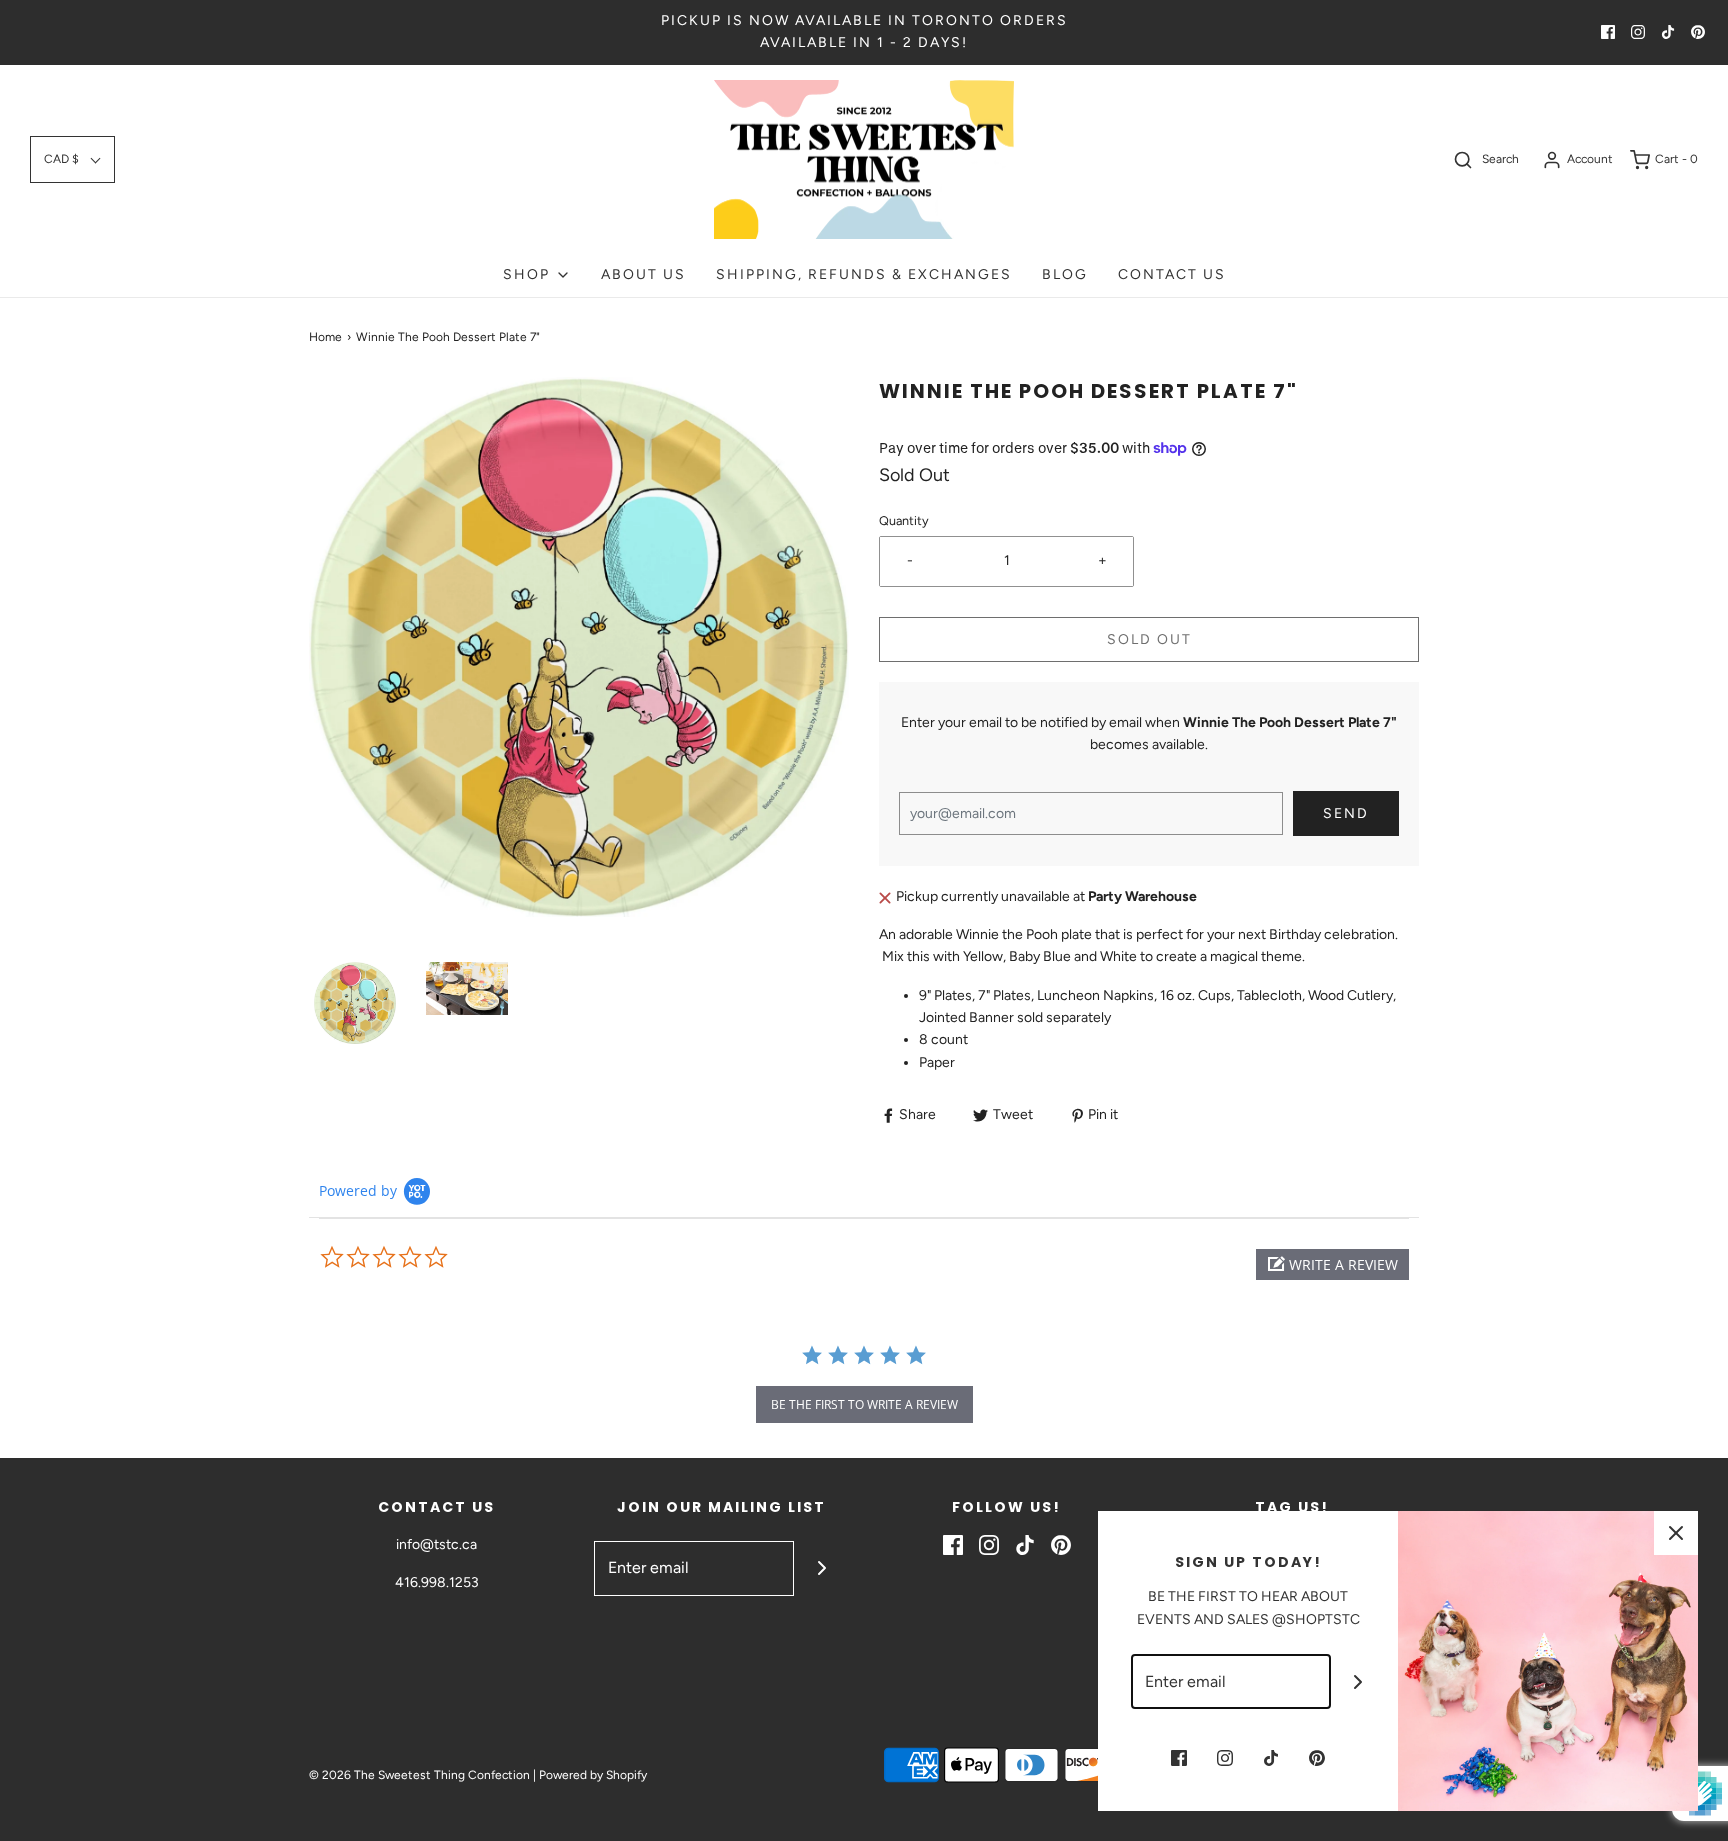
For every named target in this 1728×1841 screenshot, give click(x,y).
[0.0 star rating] (429, 1258)
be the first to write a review (864, 1404)
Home (325, 337)
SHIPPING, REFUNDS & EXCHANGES (864, 274)
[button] (72, 159)
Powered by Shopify (593, 1775)
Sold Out (1149, 639)
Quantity (904, 520)
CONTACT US (1172, 274)
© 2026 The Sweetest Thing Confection (419, 1775)
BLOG (1065, 274)
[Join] (821, 1568)
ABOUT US (643, 274)
